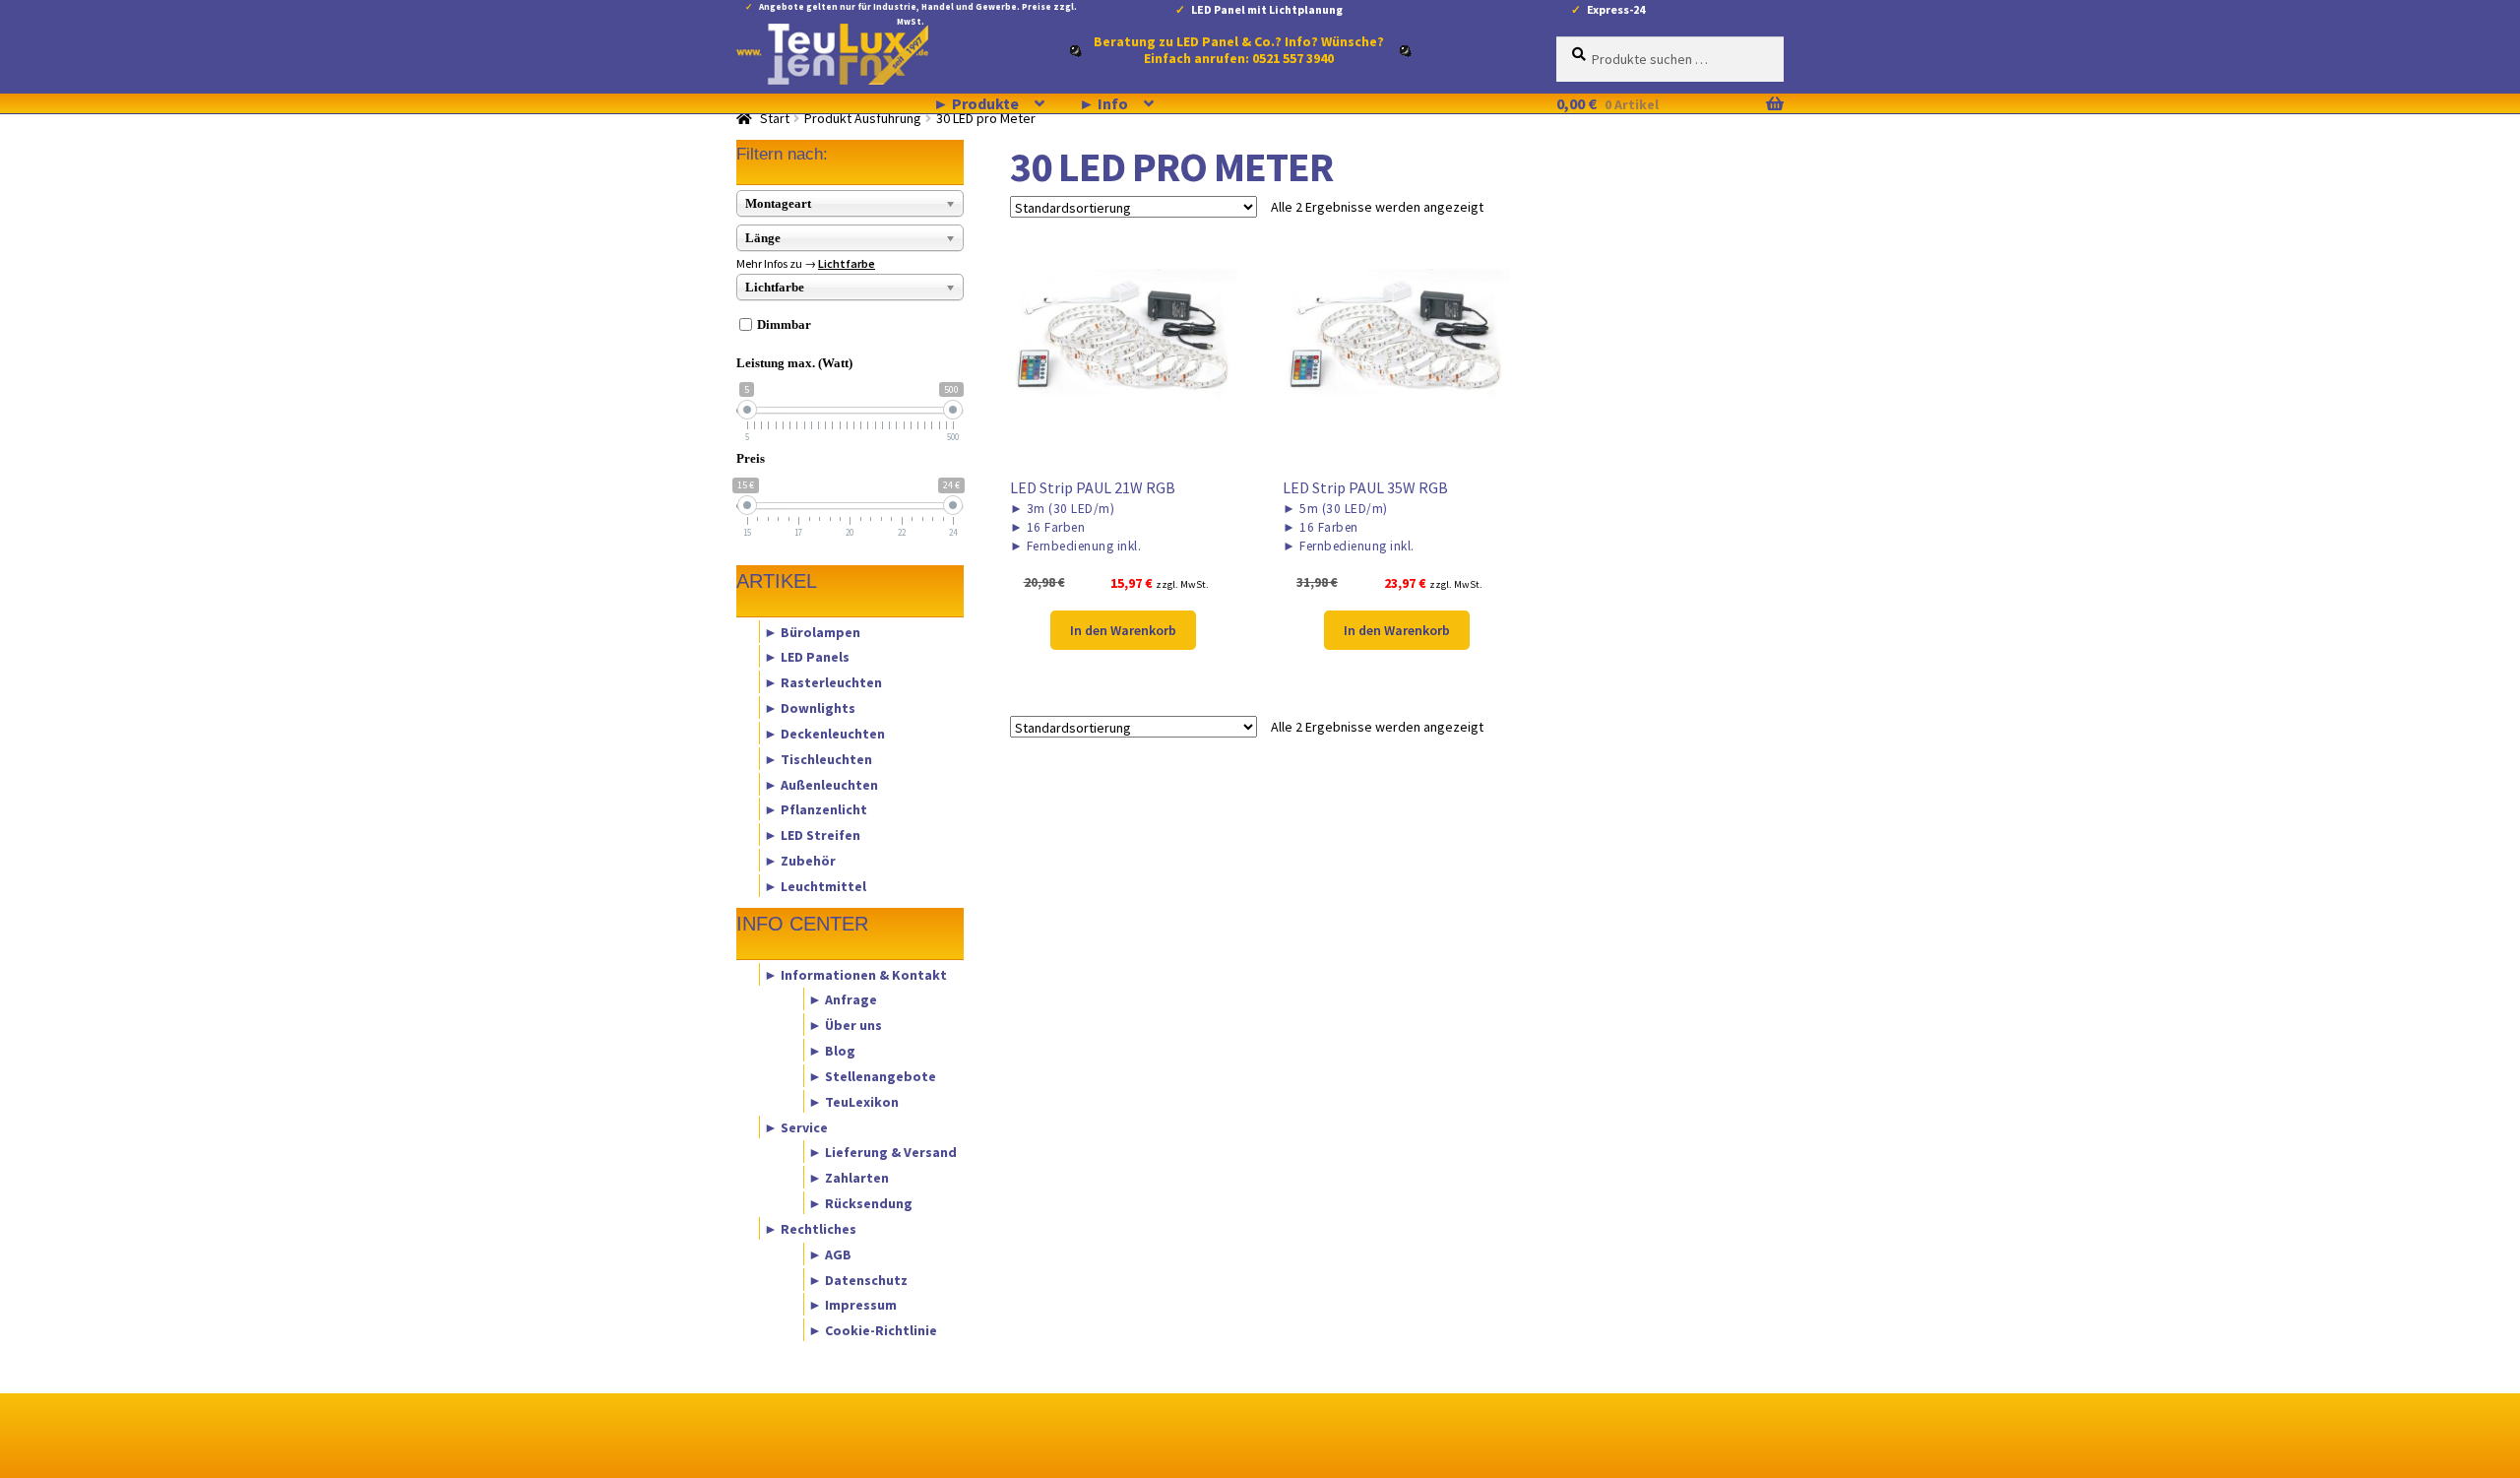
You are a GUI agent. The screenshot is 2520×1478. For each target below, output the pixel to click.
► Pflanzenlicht (816, 809)
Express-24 (1616, 9)
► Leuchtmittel (815, 885)
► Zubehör (800, 861)
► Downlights (810, 708)
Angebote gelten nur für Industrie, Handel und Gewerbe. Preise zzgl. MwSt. (918, 10)
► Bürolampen (812, 631)
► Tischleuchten (818, 758)
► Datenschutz (858, 1279)
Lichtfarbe (847, 263)
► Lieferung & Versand (882, 1152)
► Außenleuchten (821, 784)
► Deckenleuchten (824, 733)
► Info (1103, 103)
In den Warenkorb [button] (1123, 630)
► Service (796, 1126)
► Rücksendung (860, 1203)
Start (775, 118)
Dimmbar (784, 324)
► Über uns (845, 1025)
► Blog (832, 1051)
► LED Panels (807, 657)
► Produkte (976, 103)
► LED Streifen (812, 835)
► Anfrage (843, 999)
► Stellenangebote (872, 1075)
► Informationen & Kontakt (855, 974)
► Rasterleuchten (823, 682)
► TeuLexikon (853, 1101)
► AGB (830, 1253)
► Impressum (852, 1305)
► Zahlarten (849, 1178)
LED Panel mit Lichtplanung (1267, 9)
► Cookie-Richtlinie (873, 1330)
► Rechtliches (810, 1228)
